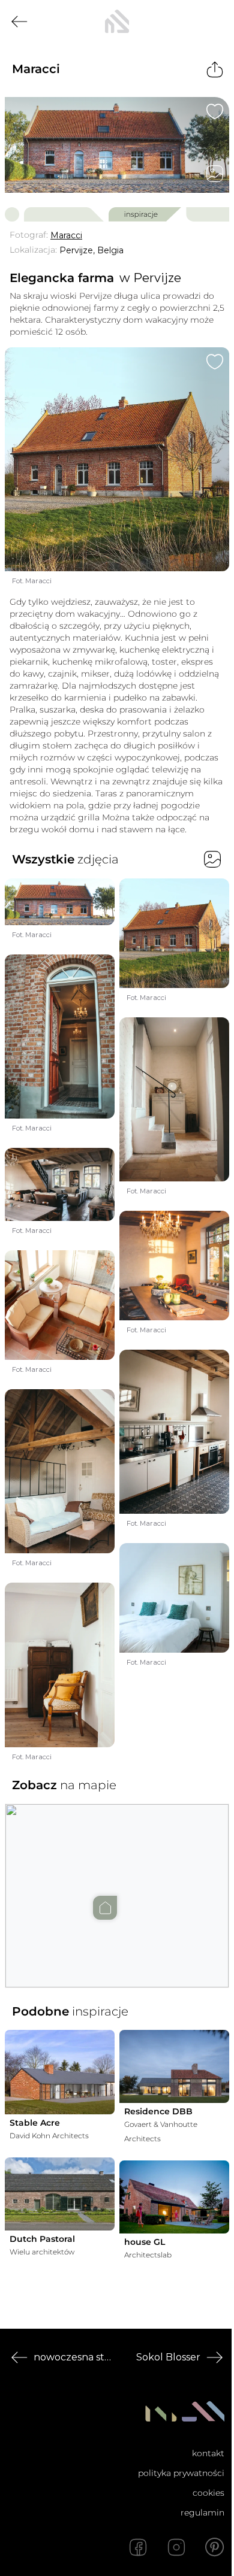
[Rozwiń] (94, 2252)
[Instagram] (176, 2547)
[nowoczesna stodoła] (117, 22)
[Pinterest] (215, 2547)
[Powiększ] (117, 145)
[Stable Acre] (60, 2072)
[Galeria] (215, 174)
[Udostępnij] (215, 69)
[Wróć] (19, 22)
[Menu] (215, 22)
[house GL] (174, 2197)
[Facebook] (138, 2547)
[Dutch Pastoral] (60, 2194)
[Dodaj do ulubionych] (215, 111)
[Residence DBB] (174, 2066)
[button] (117, 1884)
